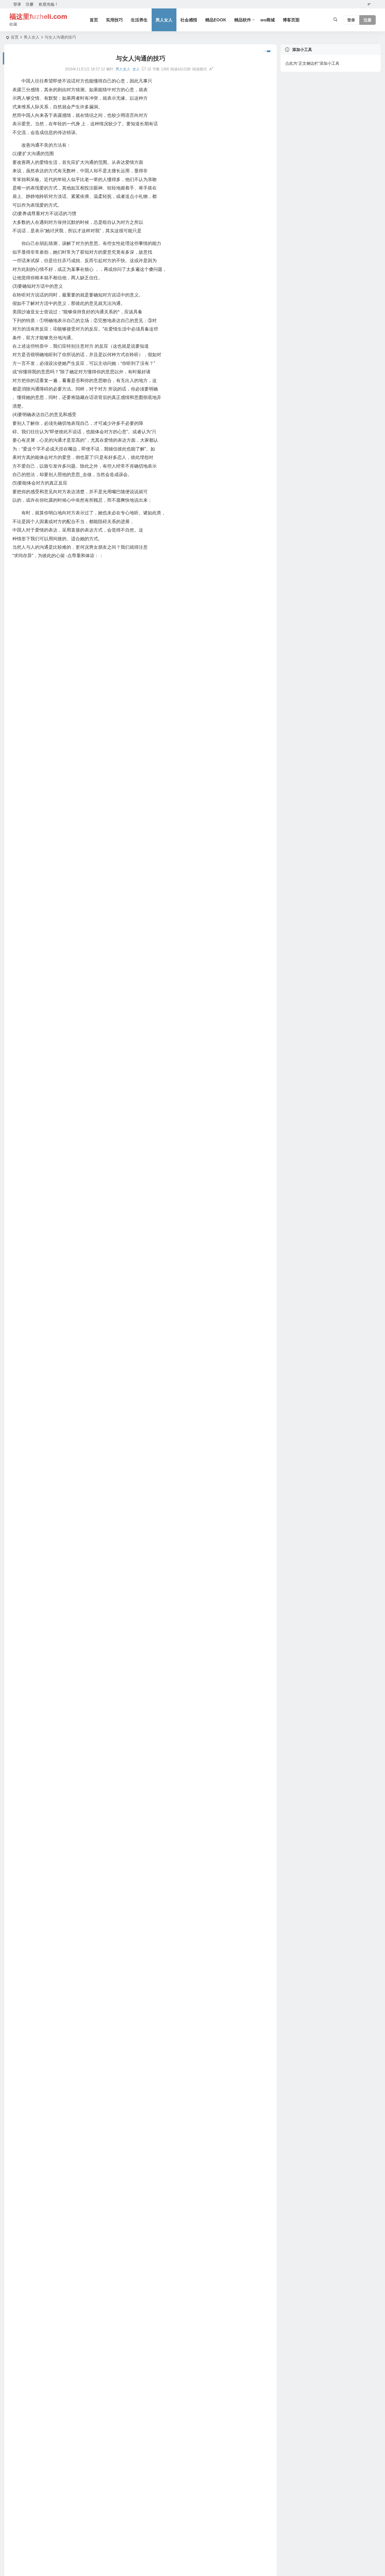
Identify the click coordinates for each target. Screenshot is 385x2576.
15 (149, 69)
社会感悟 (189, 20)
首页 (94, 20)
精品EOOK (216, 20)
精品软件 (243, 20)
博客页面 (291, 20)
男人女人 (164, 20)
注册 (30, 4)
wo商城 (268, 20)
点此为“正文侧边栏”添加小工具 (312, 63)
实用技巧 (114, 20)
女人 (136, 69)
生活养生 (139, 20)
